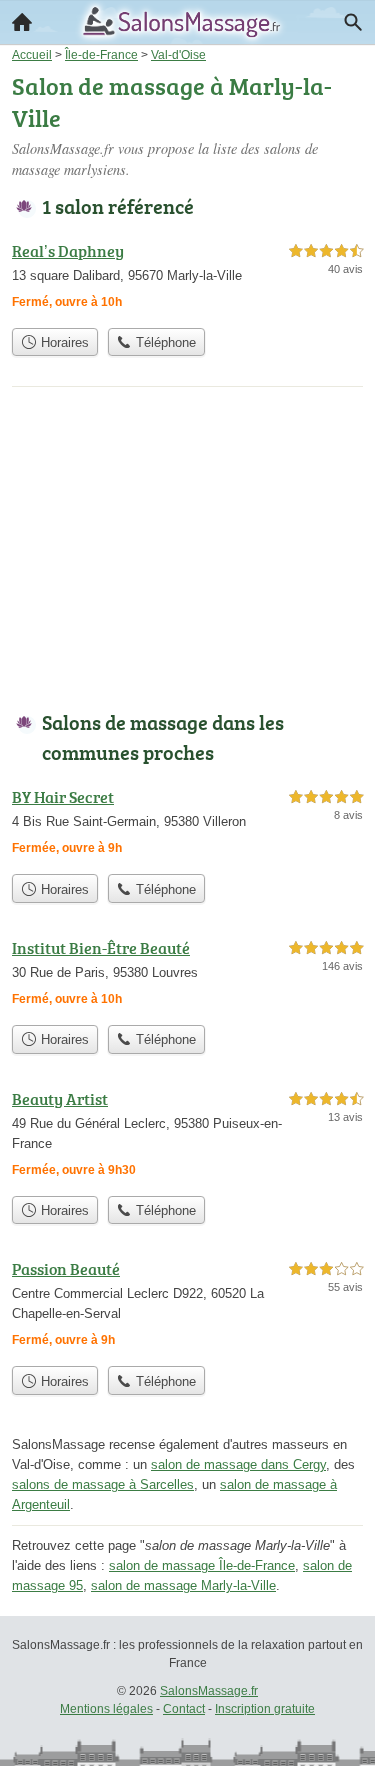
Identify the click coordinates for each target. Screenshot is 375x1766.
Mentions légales (106, 1709)
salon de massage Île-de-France (202, 1565)
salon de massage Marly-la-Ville (183, 1585)
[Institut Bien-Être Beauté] (187, 975)
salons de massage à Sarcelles (103, 1484)
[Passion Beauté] (187, 1306)
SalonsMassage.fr (209, 1691)
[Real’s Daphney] (187, 278)
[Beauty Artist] (187, 1136)
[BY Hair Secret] (187, 824)
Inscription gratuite (265, 1709)
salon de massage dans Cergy (238, 1464)
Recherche (353, 22)
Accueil (22, 22)
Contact (184, 1709)
